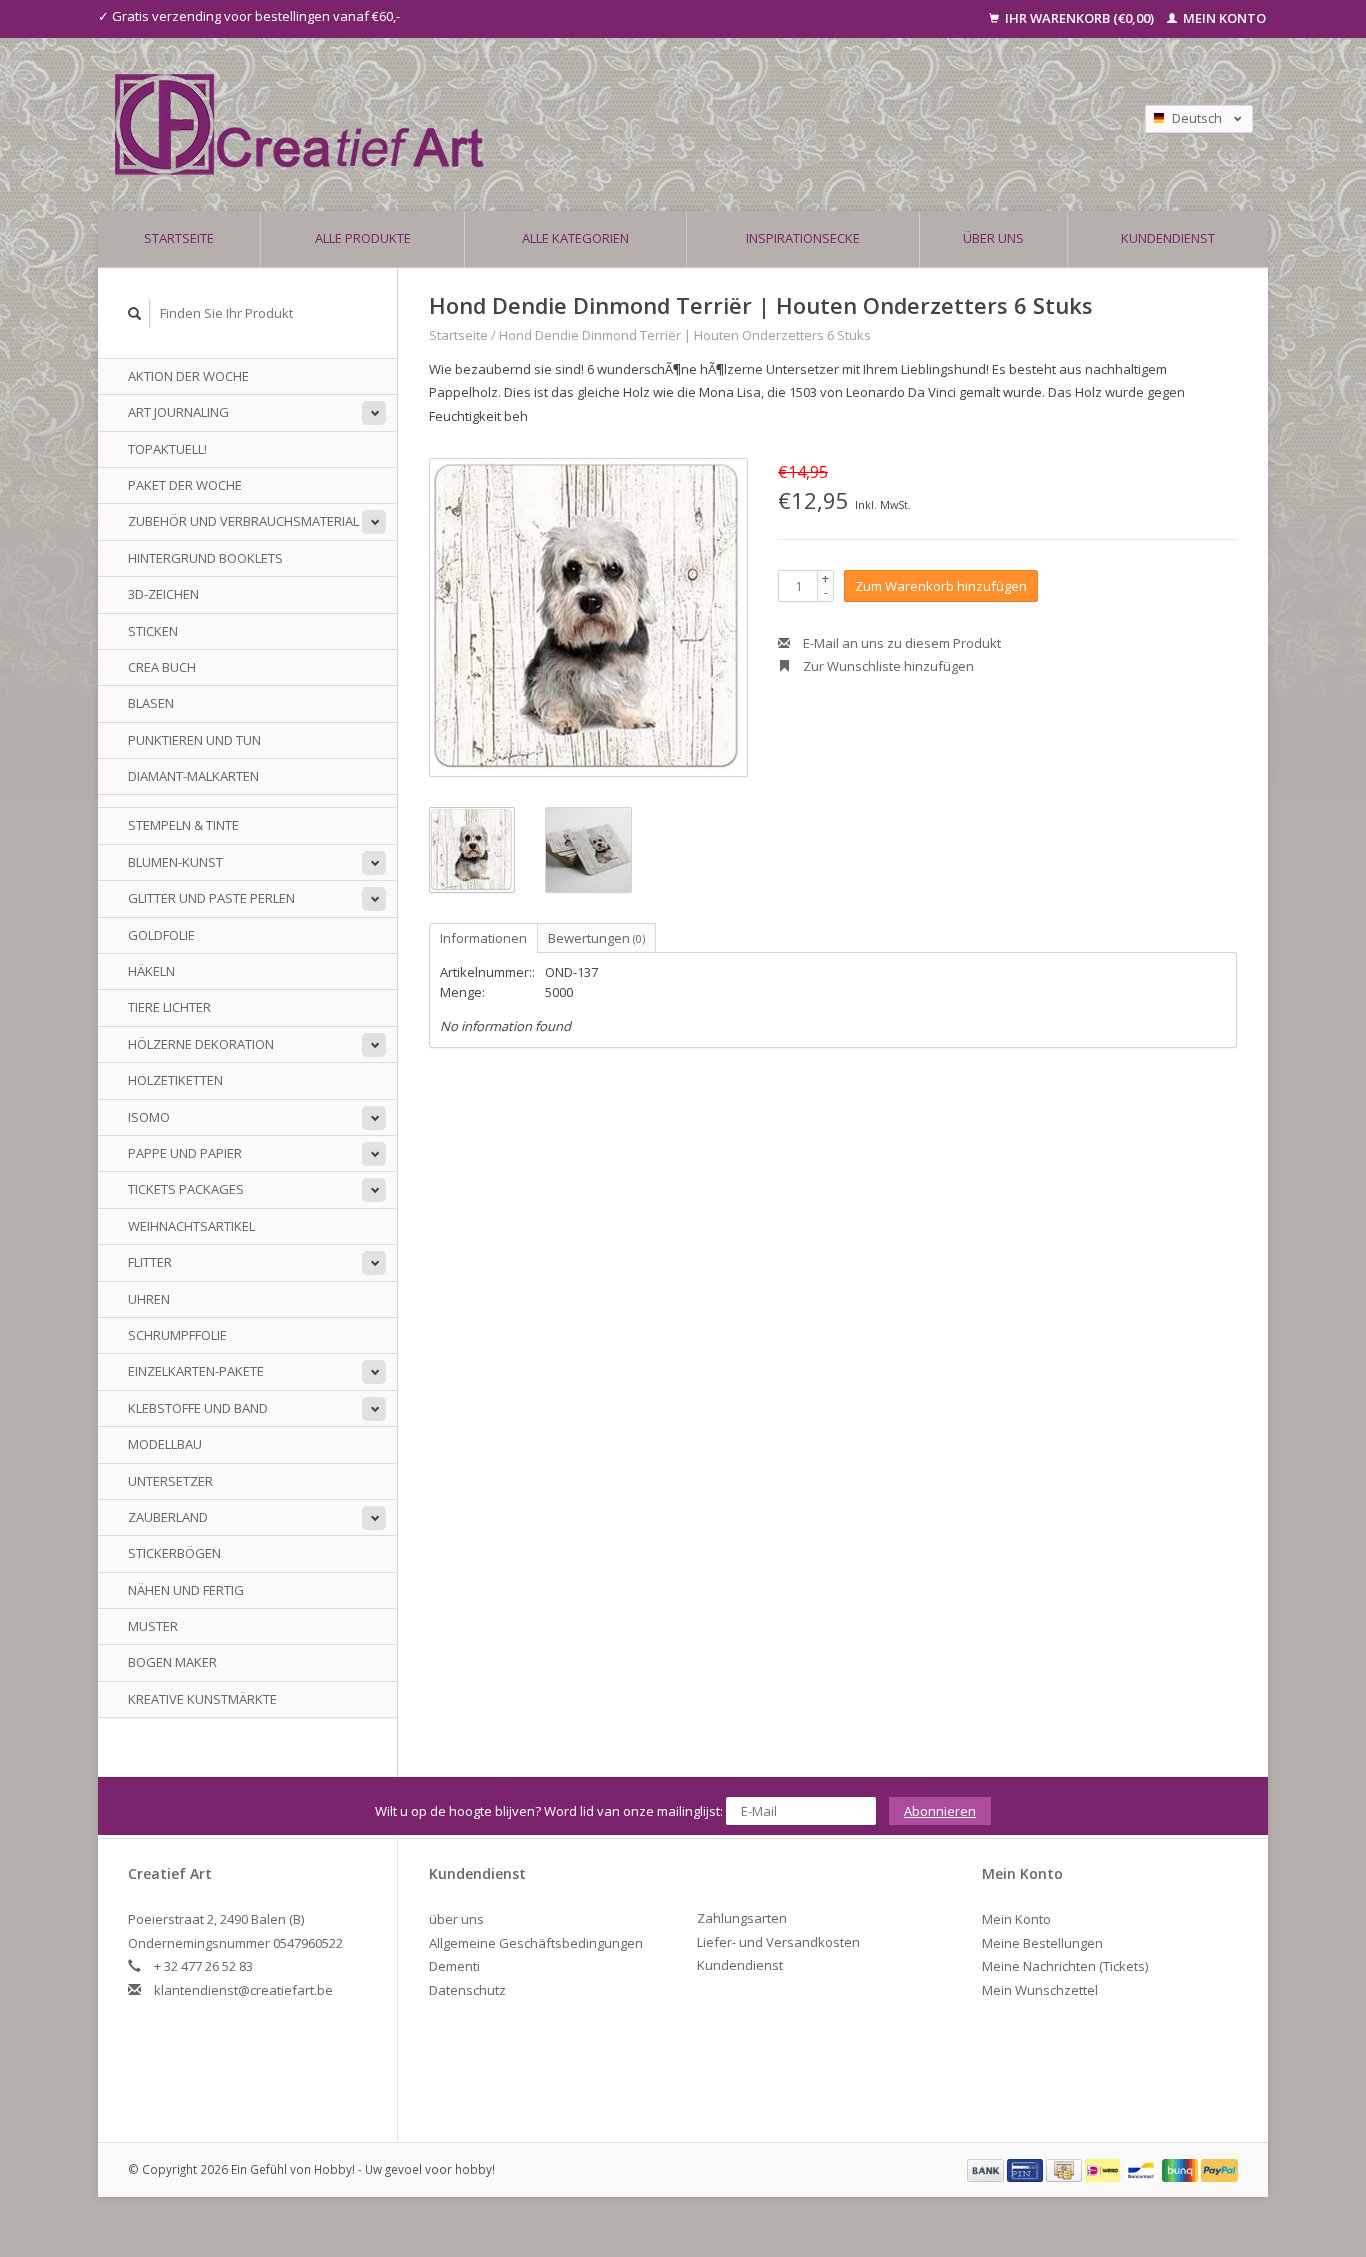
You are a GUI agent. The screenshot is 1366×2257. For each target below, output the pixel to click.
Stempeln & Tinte (183, 825)
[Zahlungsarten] (987, 2169)
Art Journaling (178, 412)
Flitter (150, 1262)
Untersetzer (170, 1481)
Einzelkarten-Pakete (196, 1371)
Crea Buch (162, 667)
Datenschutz (467, 1990)
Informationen (483, 938)
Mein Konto (1223, 18)
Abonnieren (940, 1811)
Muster (153, 1626)
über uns (993, 238)
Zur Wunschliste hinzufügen (887, 666)
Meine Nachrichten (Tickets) (1065, 1966)
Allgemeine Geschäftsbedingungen (536, 1943)
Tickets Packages (186, 1189)
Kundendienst (1168, 238)
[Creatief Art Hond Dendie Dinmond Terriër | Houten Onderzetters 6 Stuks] (588, 617)
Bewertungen (596, 938)
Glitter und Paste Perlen (211, 898)
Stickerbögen (174, 1553)
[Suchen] (135, 313)
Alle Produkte (363, 238)
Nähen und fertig (186, 1590)
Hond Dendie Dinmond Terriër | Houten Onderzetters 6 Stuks (685, 335)
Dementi (454, 1966)
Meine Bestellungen (1042, 1943)
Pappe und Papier (185, 1153)
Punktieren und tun (194, 740)
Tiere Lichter (169, 1007)
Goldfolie (161, 935)
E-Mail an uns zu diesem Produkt (900, 643)
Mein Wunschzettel (1040, 1990)
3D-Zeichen (163, 594)
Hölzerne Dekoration (201, 1044)
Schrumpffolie (177, 1335)
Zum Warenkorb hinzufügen (941, 586)
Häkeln (151, 971)
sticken (153, 631)
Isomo (149, 1117)
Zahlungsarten (742, 1918)
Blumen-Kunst (175, 862)
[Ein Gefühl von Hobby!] (542, 124)
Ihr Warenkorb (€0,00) (1079, 18)
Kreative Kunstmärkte (202, 1699)
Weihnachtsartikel (191, 1226)
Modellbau (165, 1444)
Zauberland (168, 1517)
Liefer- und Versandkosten (778, 1942)
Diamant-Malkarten (193, 776)
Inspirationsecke (803, 238)
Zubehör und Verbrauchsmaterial (243, 521)
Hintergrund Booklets (205, 558)
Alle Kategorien (575, 238)
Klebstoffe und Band (198, 1408)
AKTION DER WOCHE (188, 376)
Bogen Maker (172, 1662)
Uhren (149, 1299)
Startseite (179, 238)
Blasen (151, 703)
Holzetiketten (175, 1080)
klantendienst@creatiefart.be (243, 1990)
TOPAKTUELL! (167, 449)
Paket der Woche (185, 485)
